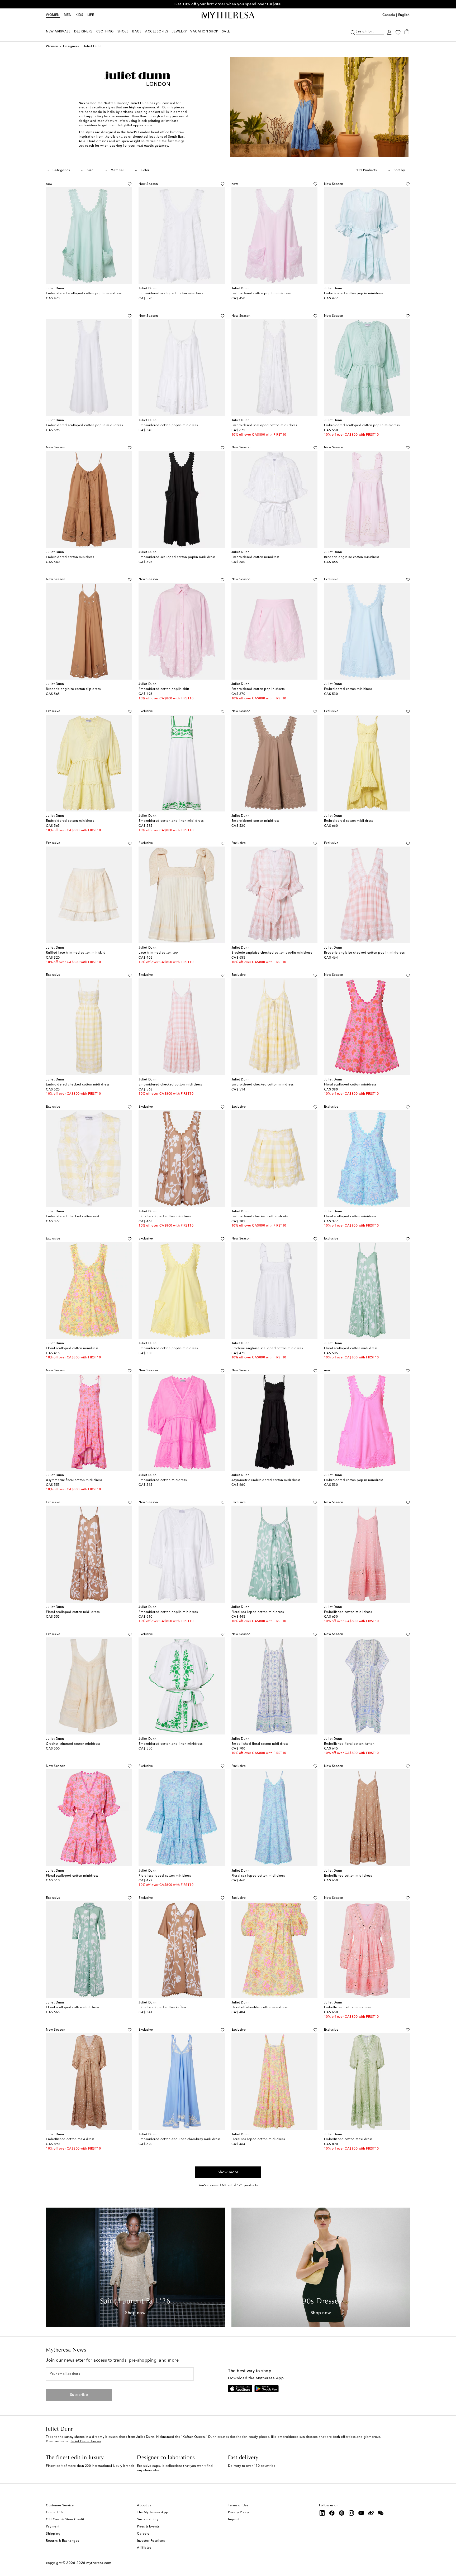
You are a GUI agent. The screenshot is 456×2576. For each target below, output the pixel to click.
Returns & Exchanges (63, 2541)
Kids (79, 15)
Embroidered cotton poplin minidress (261, 294)
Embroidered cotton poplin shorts (258, 689)
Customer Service (60, 2506)
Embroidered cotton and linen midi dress (171, 821)
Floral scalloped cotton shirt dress (73, 2007)
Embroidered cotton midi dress (349, 821)
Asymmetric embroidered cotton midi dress (266, 1480)
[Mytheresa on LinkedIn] (322, 2513)
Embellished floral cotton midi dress (260, 1744)
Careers (143, 2534)
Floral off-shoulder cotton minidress (260, 2007)
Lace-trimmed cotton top (158, 953)
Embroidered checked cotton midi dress (78, 1085)
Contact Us (55, 2512)
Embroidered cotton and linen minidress (170, 1744)
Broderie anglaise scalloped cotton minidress (267, 1348)
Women (53, 15)
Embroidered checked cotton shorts (260, 1217)
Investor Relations (151, 2541)
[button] (353, 32)
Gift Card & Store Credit (65, 2520)
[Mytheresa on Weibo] (371, 2513)
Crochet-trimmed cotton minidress (73, 1744)
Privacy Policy (238, 2512)
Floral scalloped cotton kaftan (162, 2007)
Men (68, 15)
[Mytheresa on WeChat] (381, 2513)
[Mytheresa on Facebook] (332, 2513)
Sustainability (148, 2520)
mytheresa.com (99, 2563)
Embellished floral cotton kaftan (349, 1744)
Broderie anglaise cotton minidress (352, 557)
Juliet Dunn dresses (86, 2442)
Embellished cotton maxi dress (70, 2139)
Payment (53, 2527)
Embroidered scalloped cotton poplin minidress (84, 294)
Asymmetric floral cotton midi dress (74, 1480)
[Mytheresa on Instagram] (351, 2513)
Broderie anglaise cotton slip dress (73, 689)
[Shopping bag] (407, 32)
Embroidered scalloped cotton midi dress (264, 425)
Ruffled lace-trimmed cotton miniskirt (75, 953)
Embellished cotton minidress (347, 2007)
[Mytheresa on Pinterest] (342, 2513)
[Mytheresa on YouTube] (361, 2513)
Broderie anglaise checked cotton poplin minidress (272, 953)
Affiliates (144, 2548)
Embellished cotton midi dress (348, 1612)
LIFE (91, 15)
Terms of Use (238, 2506)
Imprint (234, 2520)
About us (144, 2506)
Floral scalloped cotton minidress (350, 1085)
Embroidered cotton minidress (70, 557)
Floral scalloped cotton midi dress (351, 1348)
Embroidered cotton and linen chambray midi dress (179, 2139)
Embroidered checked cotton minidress (263, 1085)
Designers (71, 46)
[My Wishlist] (398, 32)
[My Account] (389, 32)
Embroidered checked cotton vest (73, 1217)
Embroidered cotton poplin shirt (164, 689)
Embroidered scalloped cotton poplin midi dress (84, 425)
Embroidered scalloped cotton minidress (171, 294)
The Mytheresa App (153, 2512)
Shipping (53, 2534)
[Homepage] (228, 15)
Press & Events (148, 2527)
